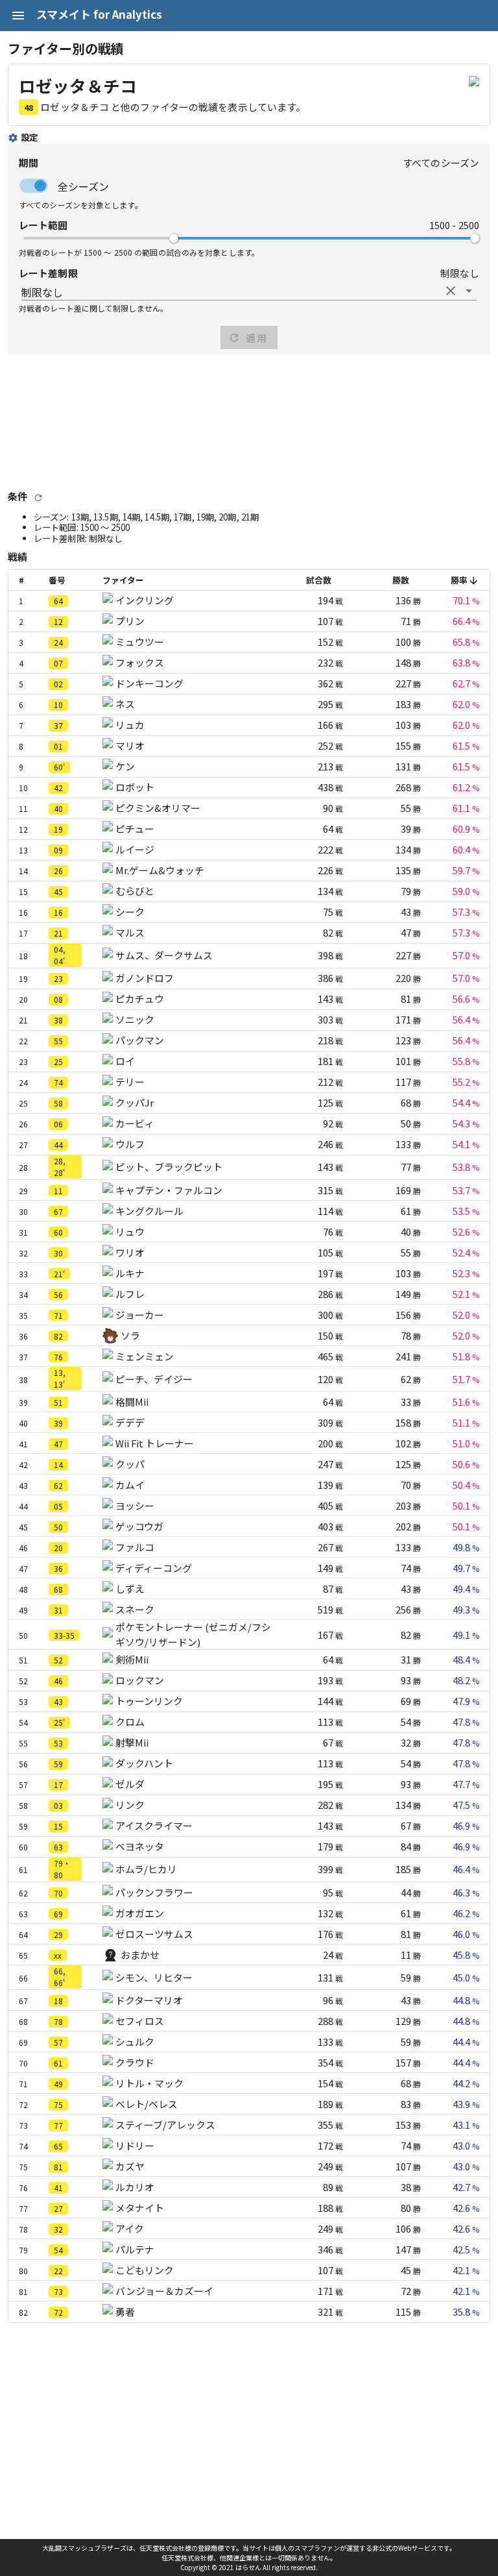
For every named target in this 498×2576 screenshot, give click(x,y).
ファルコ (135, 1547)
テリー (130, 1082)
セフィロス (140, 2021)
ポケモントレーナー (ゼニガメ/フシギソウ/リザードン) (193, 1634)
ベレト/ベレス (147, 2104)
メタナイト (140, 2208)
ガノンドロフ (145, 978)
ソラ (130, 1335)
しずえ (130, 1589)
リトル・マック (149, 2083)
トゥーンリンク (149, 1701)
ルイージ (135, 849)
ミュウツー (140, 642)
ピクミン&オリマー (158, 808)
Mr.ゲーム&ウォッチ (160, 870)
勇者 (125, 2312)
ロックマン (140, 1680)
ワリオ (130, 1252)
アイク (130, 2228)
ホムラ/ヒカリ (146, 1869)
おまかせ (140, 1955)
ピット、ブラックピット (169, 1167)
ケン (125, 766)
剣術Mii (132, 1659)
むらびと (135, 891)
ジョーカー (140, 1315)
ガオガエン (140, 1913)
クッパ (130, 1464)
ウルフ (130, 1144)
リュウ (130, 1232)
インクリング (145, 600)
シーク (130, 912)
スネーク (135, 1609)
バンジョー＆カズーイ (164, 2291)
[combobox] (249, 291)
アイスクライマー (154, 1825)
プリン (130, 621)
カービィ (135, 1123)
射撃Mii (132, 1742)
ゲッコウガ (139, 1526)
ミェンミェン (145, 1356)
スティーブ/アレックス (165, 2125)
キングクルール (149, 1211)
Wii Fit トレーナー (155, 1443)
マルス (130, 932)
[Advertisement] (249, 422)
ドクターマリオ (149, 2000)
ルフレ (130, 1294)
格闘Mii (132, 1402)
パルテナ (135, 2249)
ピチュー (135, 828)
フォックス (140, 662)
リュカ (130, 725)
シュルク (135, 2042)
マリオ (130, 745)
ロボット (135, 787)
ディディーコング (154, 1568)
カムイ (130, 1485)
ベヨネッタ (140, 1846)
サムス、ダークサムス (164, 955)
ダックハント (144, 1763)
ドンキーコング (149, 683)
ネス (125, 704)
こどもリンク (145, 2270)
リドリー (135, 2145)
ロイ (125, 1061)
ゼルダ (130, 1784)
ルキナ (130, 1273)
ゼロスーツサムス (154, 1934)
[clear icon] (451, 291)
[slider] (174, 238)
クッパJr (135, 1102)
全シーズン (83, 186)
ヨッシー (135, 1505)
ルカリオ (135, 2187)
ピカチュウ (140, 999)
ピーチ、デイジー (154, 1379)
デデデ (130, 1422)
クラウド (135, 2062)
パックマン (140, 1040)
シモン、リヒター (154, 1977)
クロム (130, 1722)
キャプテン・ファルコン (169, 1190)
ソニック (135, 1019)
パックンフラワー (154, 1892)
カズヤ (130, 2166)
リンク (130, 1805)
